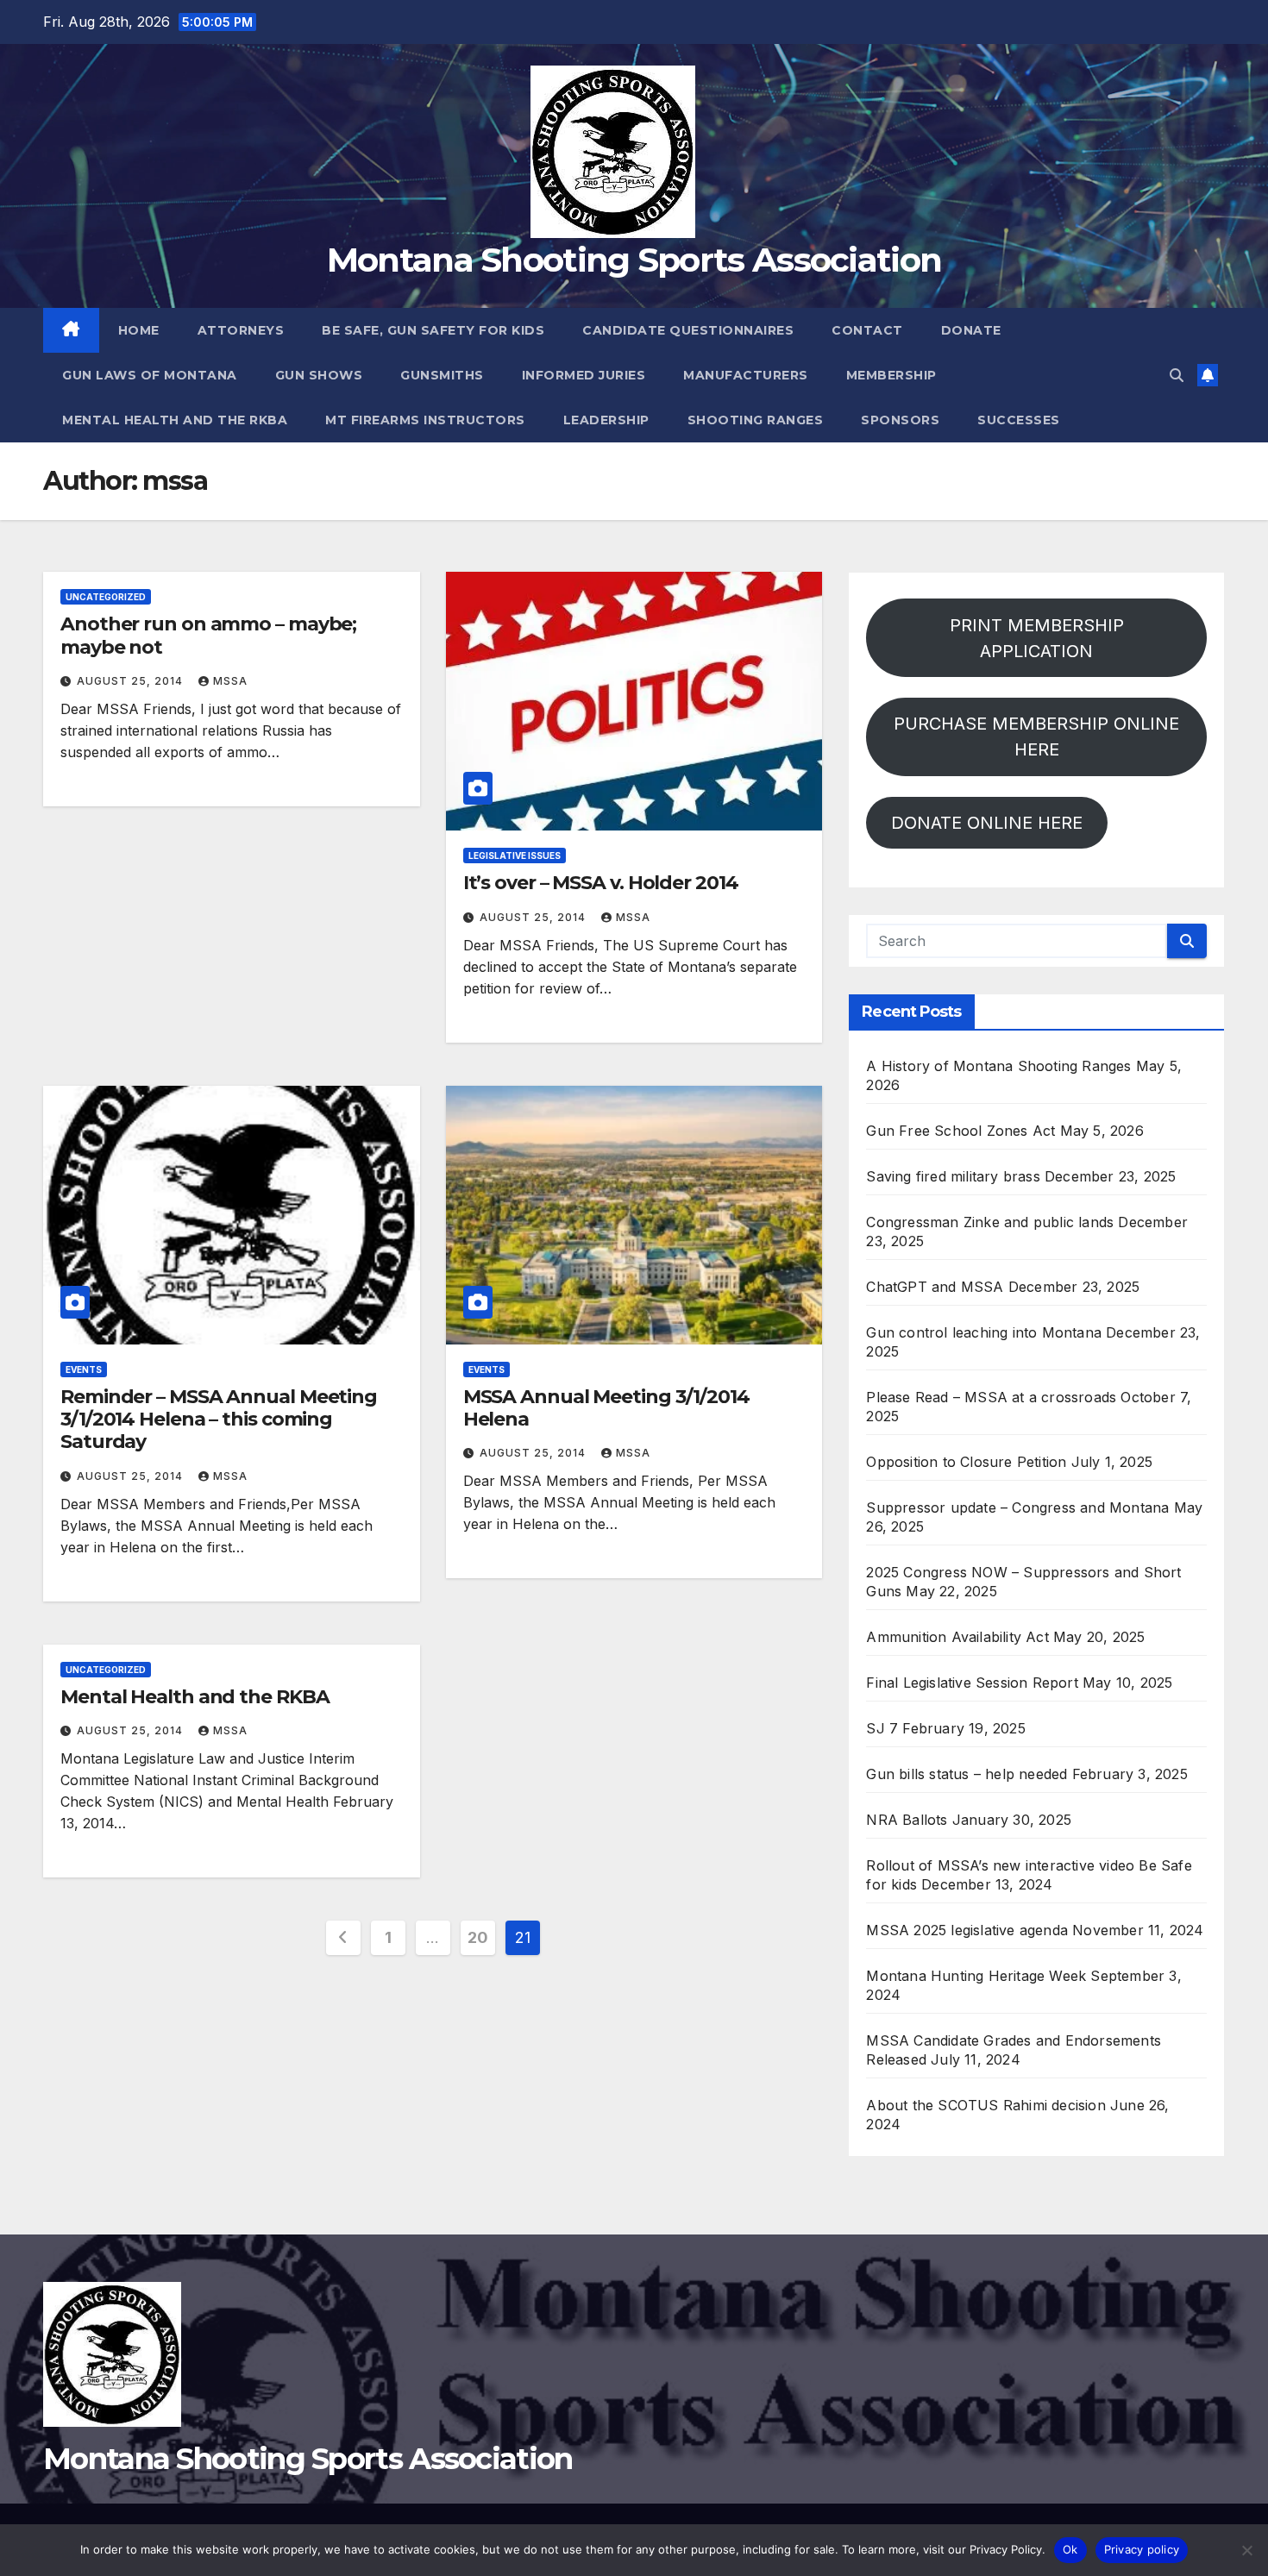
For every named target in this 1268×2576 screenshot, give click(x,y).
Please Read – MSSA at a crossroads (991, 1397)
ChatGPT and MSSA (935, 1287)
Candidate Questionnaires (688, 330)
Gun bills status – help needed (967, 1774)
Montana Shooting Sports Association (634, 260)
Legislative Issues (515, 856)
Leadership (606, 420)
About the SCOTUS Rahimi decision (986, 2105)
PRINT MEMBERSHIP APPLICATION (1037, 638)
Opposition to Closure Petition (966, 1462)
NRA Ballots (907, 1820)
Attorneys (241, 330)
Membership (891, 375)
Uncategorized (106, 597)
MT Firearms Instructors (425, 420)
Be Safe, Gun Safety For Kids (433, 330)
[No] (1246, 2550)
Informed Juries (584, 375)
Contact (867, 330)
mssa (230, 681)
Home (139, 330)
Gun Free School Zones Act (960, 1131)
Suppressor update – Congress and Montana (1017, 1507)
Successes (1019, 420)
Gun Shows (319, 375)
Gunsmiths (442, 375)
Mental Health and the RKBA (175, 420)
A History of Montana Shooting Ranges (998, 1066)
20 (477, 1937)
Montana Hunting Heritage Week (976, 1976)
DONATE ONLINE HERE (987, 823)
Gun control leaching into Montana (984, 1332)
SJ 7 (882, 1728)
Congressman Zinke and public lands (990, 1222)
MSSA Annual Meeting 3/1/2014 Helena (606, 1408)
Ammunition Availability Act (957, 1637)
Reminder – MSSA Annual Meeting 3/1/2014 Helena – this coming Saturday (219, 1420)
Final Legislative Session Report (972, 1683)
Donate (971, 330)
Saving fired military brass (953, 1176)
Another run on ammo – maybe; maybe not (208, 635)
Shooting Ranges (756, 420)
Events (84, 1369)
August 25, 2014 (132, 681)
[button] (1177, 375)
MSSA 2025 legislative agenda (967, 1930)
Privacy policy (1142, 2549)
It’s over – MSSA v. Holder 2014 (601, 883)
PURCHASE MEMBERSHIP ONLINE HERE (1036, 736)
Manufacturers (746, 375)
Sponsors (900, 420)
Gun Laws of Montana (150, 375)
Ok (1070, 2549)
